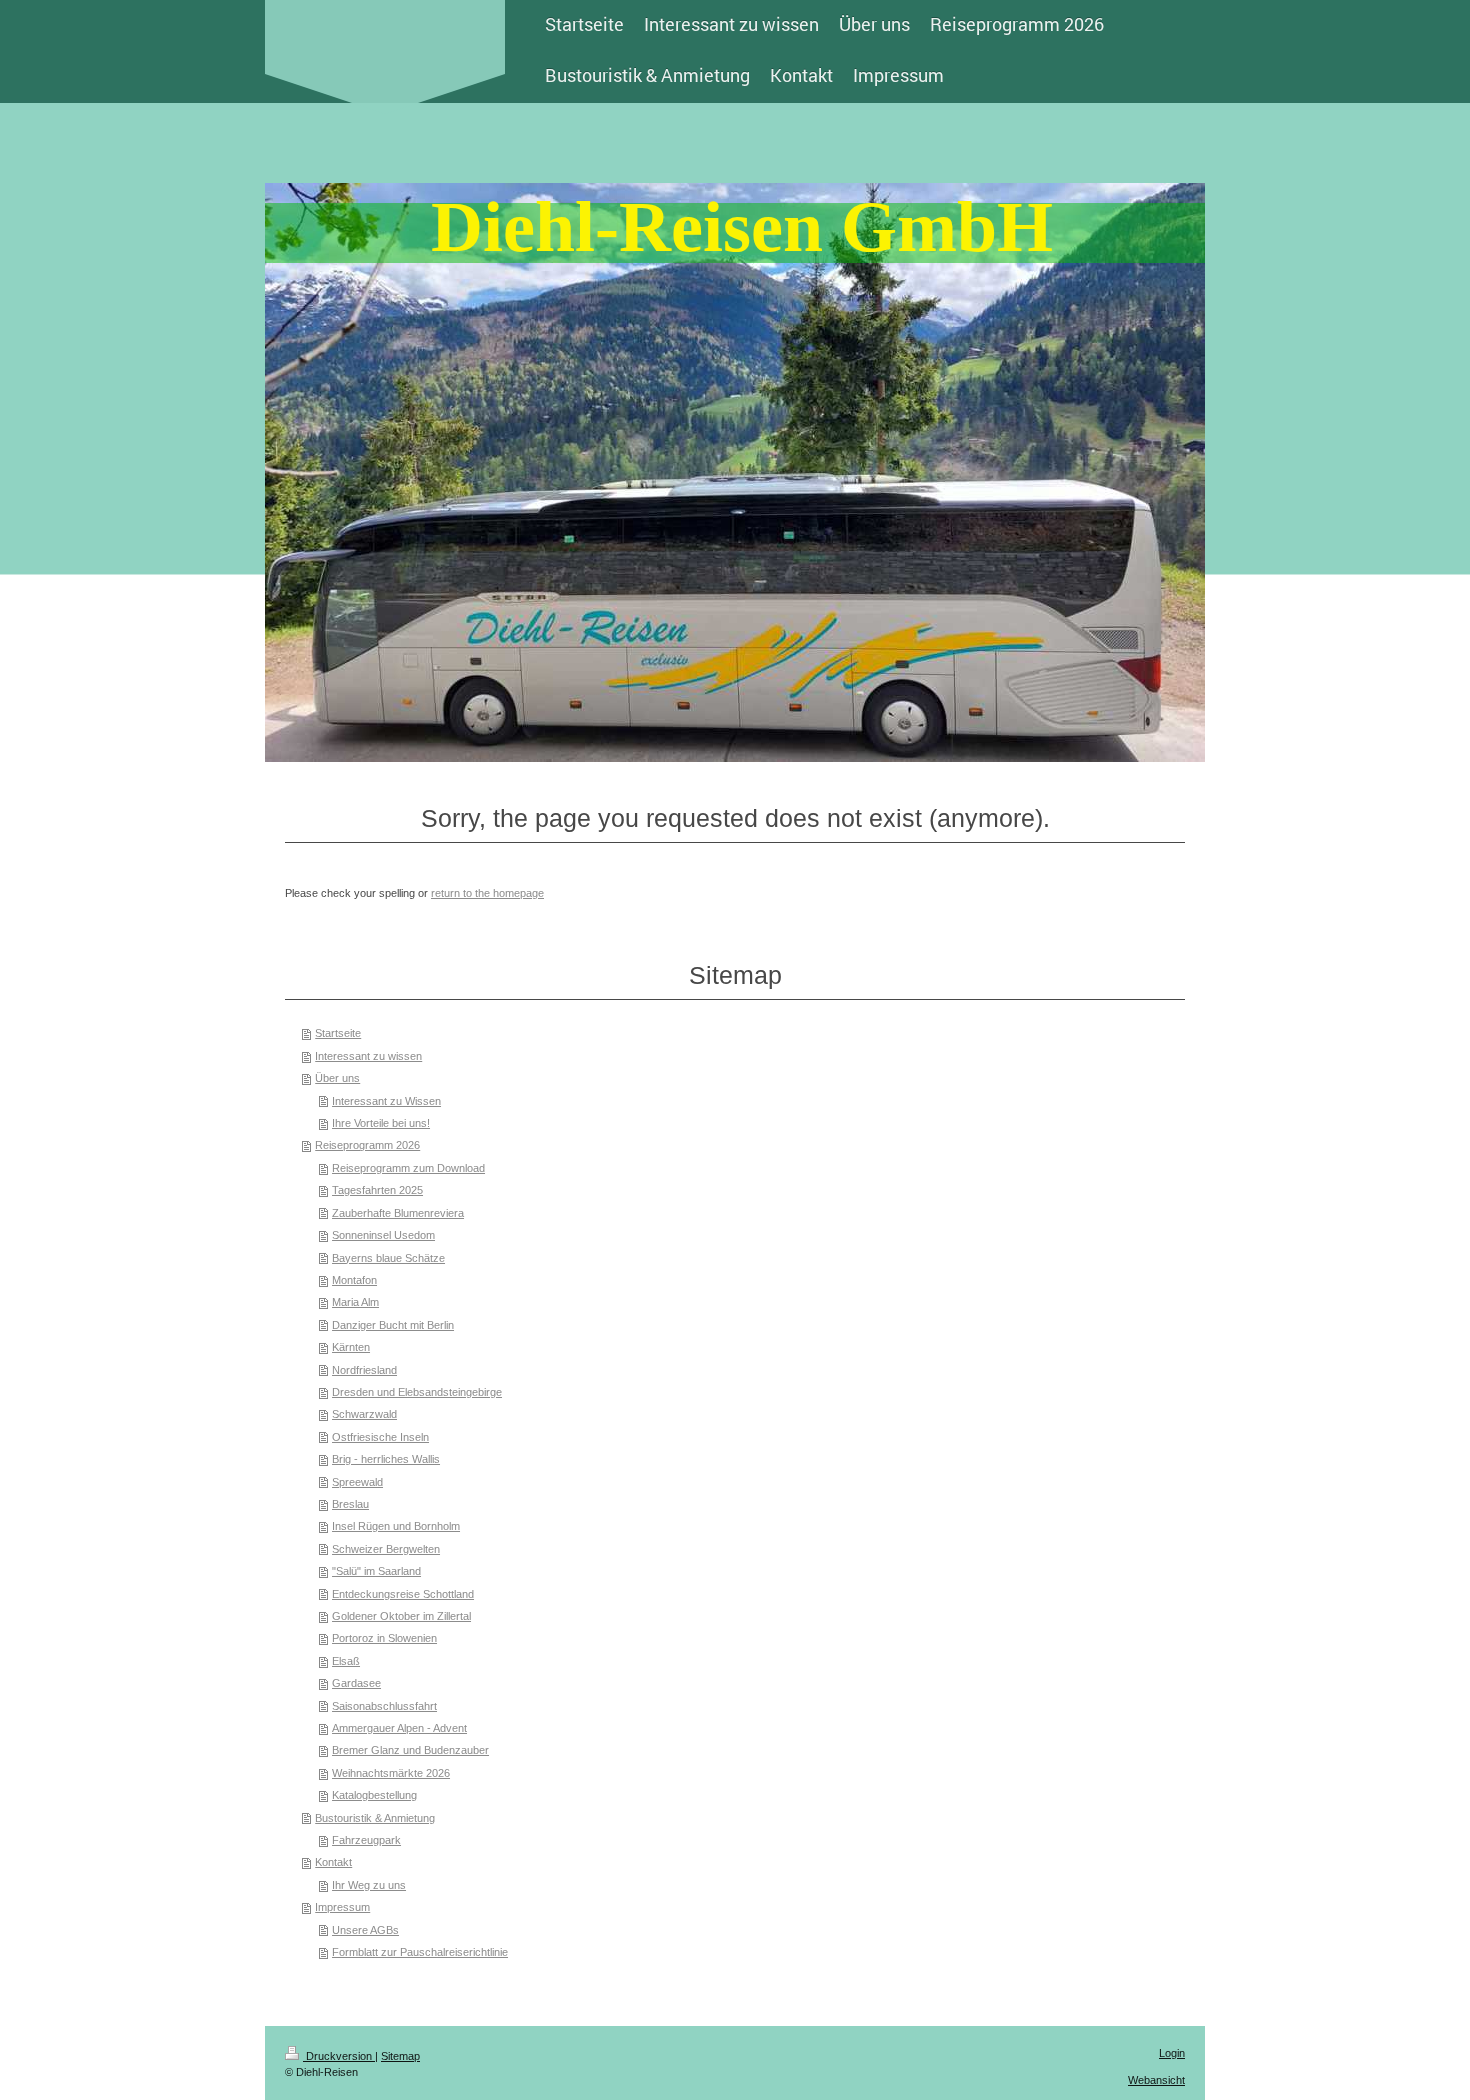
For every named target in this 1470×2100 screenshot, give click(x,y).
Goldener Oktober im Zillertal (401, 1616)
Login (1172, 2053)
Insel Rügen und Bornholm (396, 1526)
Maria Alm (355, 1302)
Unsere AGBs (365, 1930)
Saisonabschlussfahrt (384, 1706)
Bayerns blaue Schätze (388, 1258)
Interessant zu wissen (368, 1056)
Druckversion (339, 2056)
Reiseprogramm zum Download (408, 1168)
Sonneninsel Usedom (383, 1235)
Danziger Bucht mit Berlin (393, 1325)
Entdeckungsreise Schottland (403, 1594)
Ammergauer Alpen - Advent (399, 1728)
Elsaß (346, 1661)
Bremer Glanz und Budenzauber (410, 1750)
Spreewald (357, 1482)
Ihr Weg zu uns (369, 1885)
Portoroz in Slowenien (384, 1638)
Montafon (354, 1280)
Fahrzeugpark (366, 1840)
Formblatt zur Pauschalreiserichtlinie (420, 1952)
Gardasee (356, 1683)
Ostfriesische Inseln (380, 1437)
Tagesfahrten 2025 (377, 1190)
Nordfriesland (364, 1370)
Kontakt (333, 1862)
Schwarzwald (364, 1414)
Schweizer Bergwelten (386, 1549)
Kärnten (351, 1347)
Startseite (338, 1033)
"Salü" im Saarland (376, 1571)
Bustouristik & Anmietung (375, 1818)
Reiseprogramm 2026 (367, 1145)
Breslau (350, 1504)
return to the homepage (487, 893)
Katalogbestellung (374, 1795)
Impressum (342, 1907)
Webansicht (1156, 2080)
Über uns (337, 1078)
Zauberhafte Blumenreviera (398, 1213)
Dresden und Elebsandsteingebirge (417, 1392)
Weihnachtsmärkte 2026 (391, 1773)
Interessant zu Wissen (386, 1101)
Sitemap (400, 2056)
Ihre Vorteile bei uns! (381, 1123)
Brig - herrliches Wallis (386, 1459)
